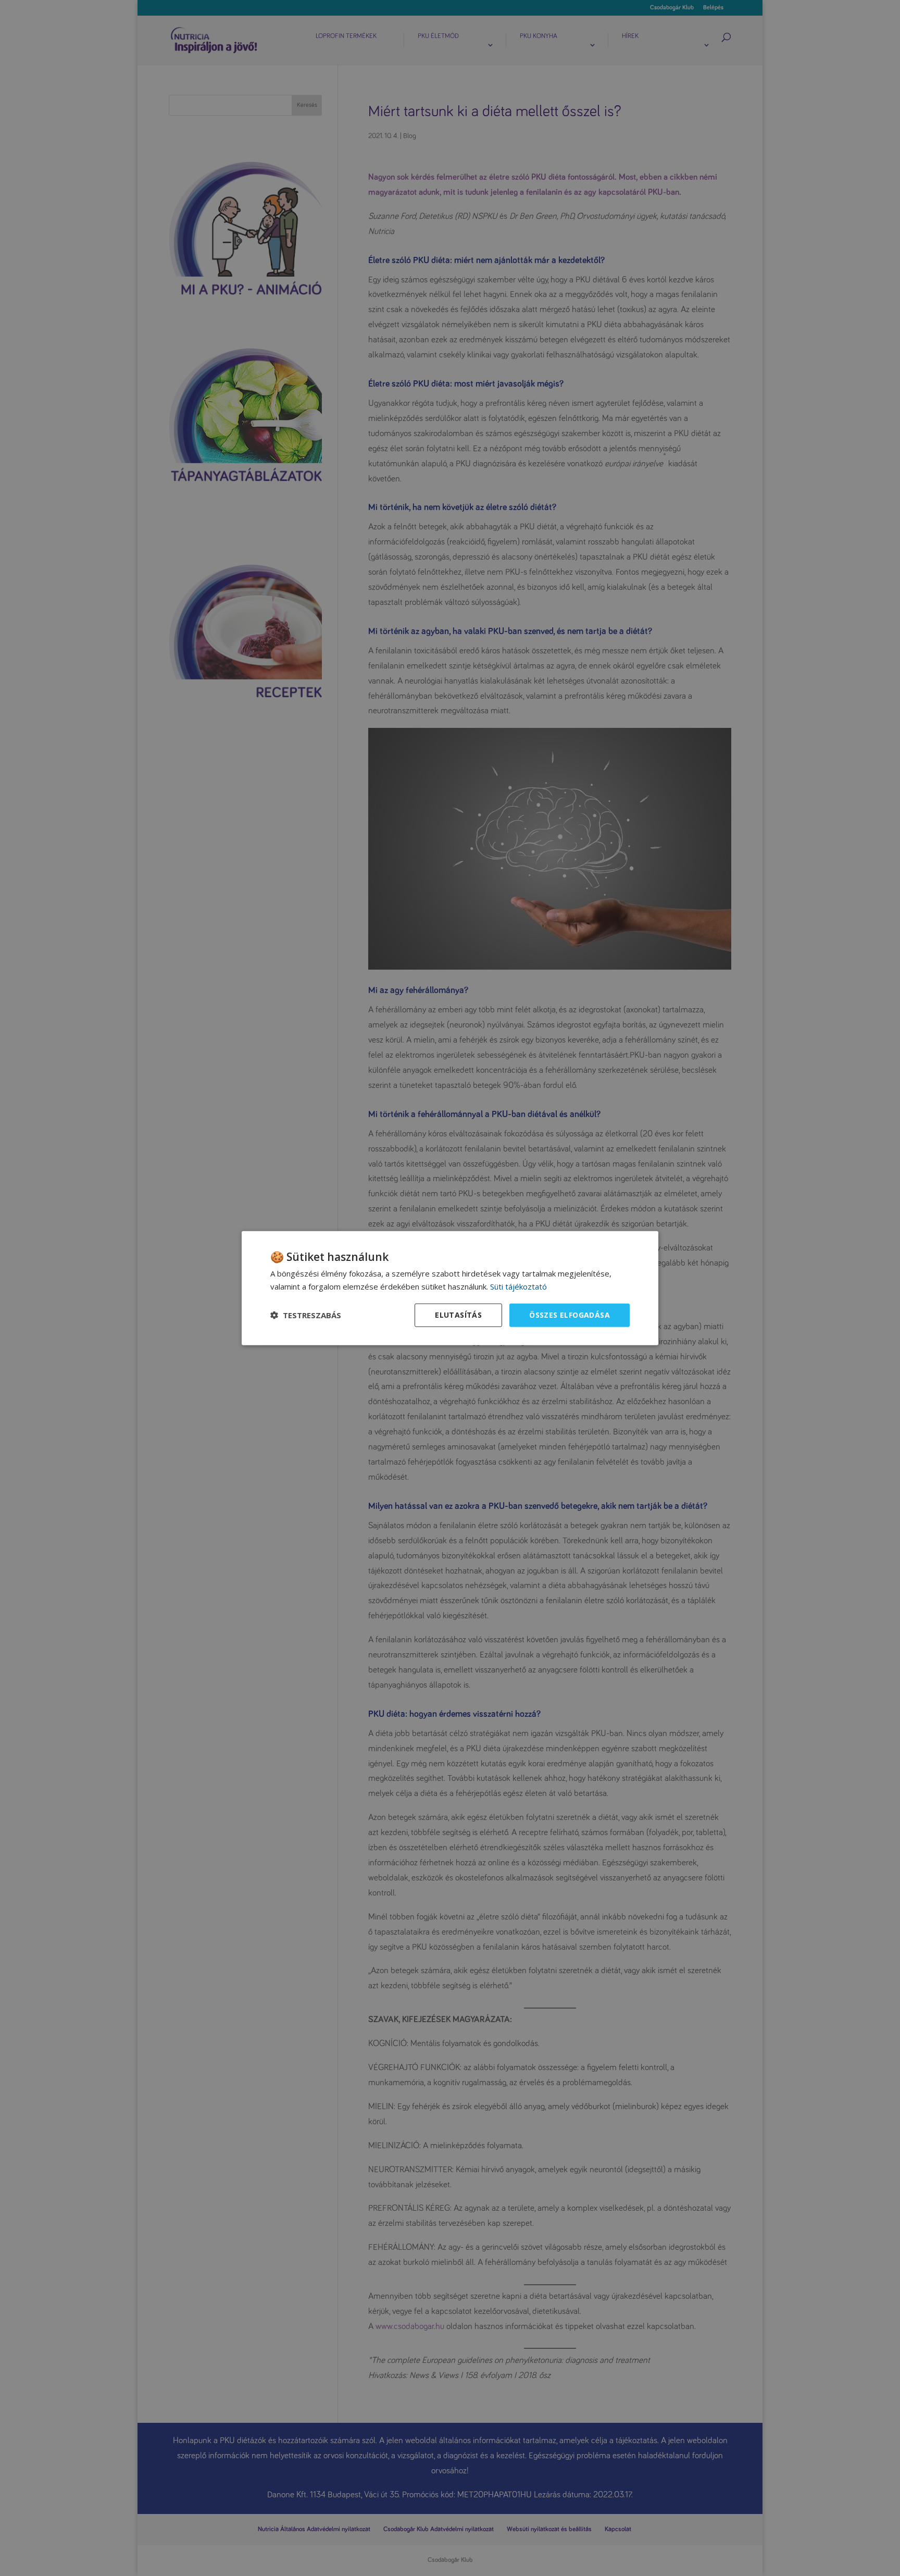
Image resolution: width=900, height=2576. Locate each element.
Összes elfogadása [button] (570, 1315)
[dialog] (450, 1288)
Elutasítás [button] (458, 1315)
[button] (306, 1315)
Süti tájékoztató (518, 1286)
